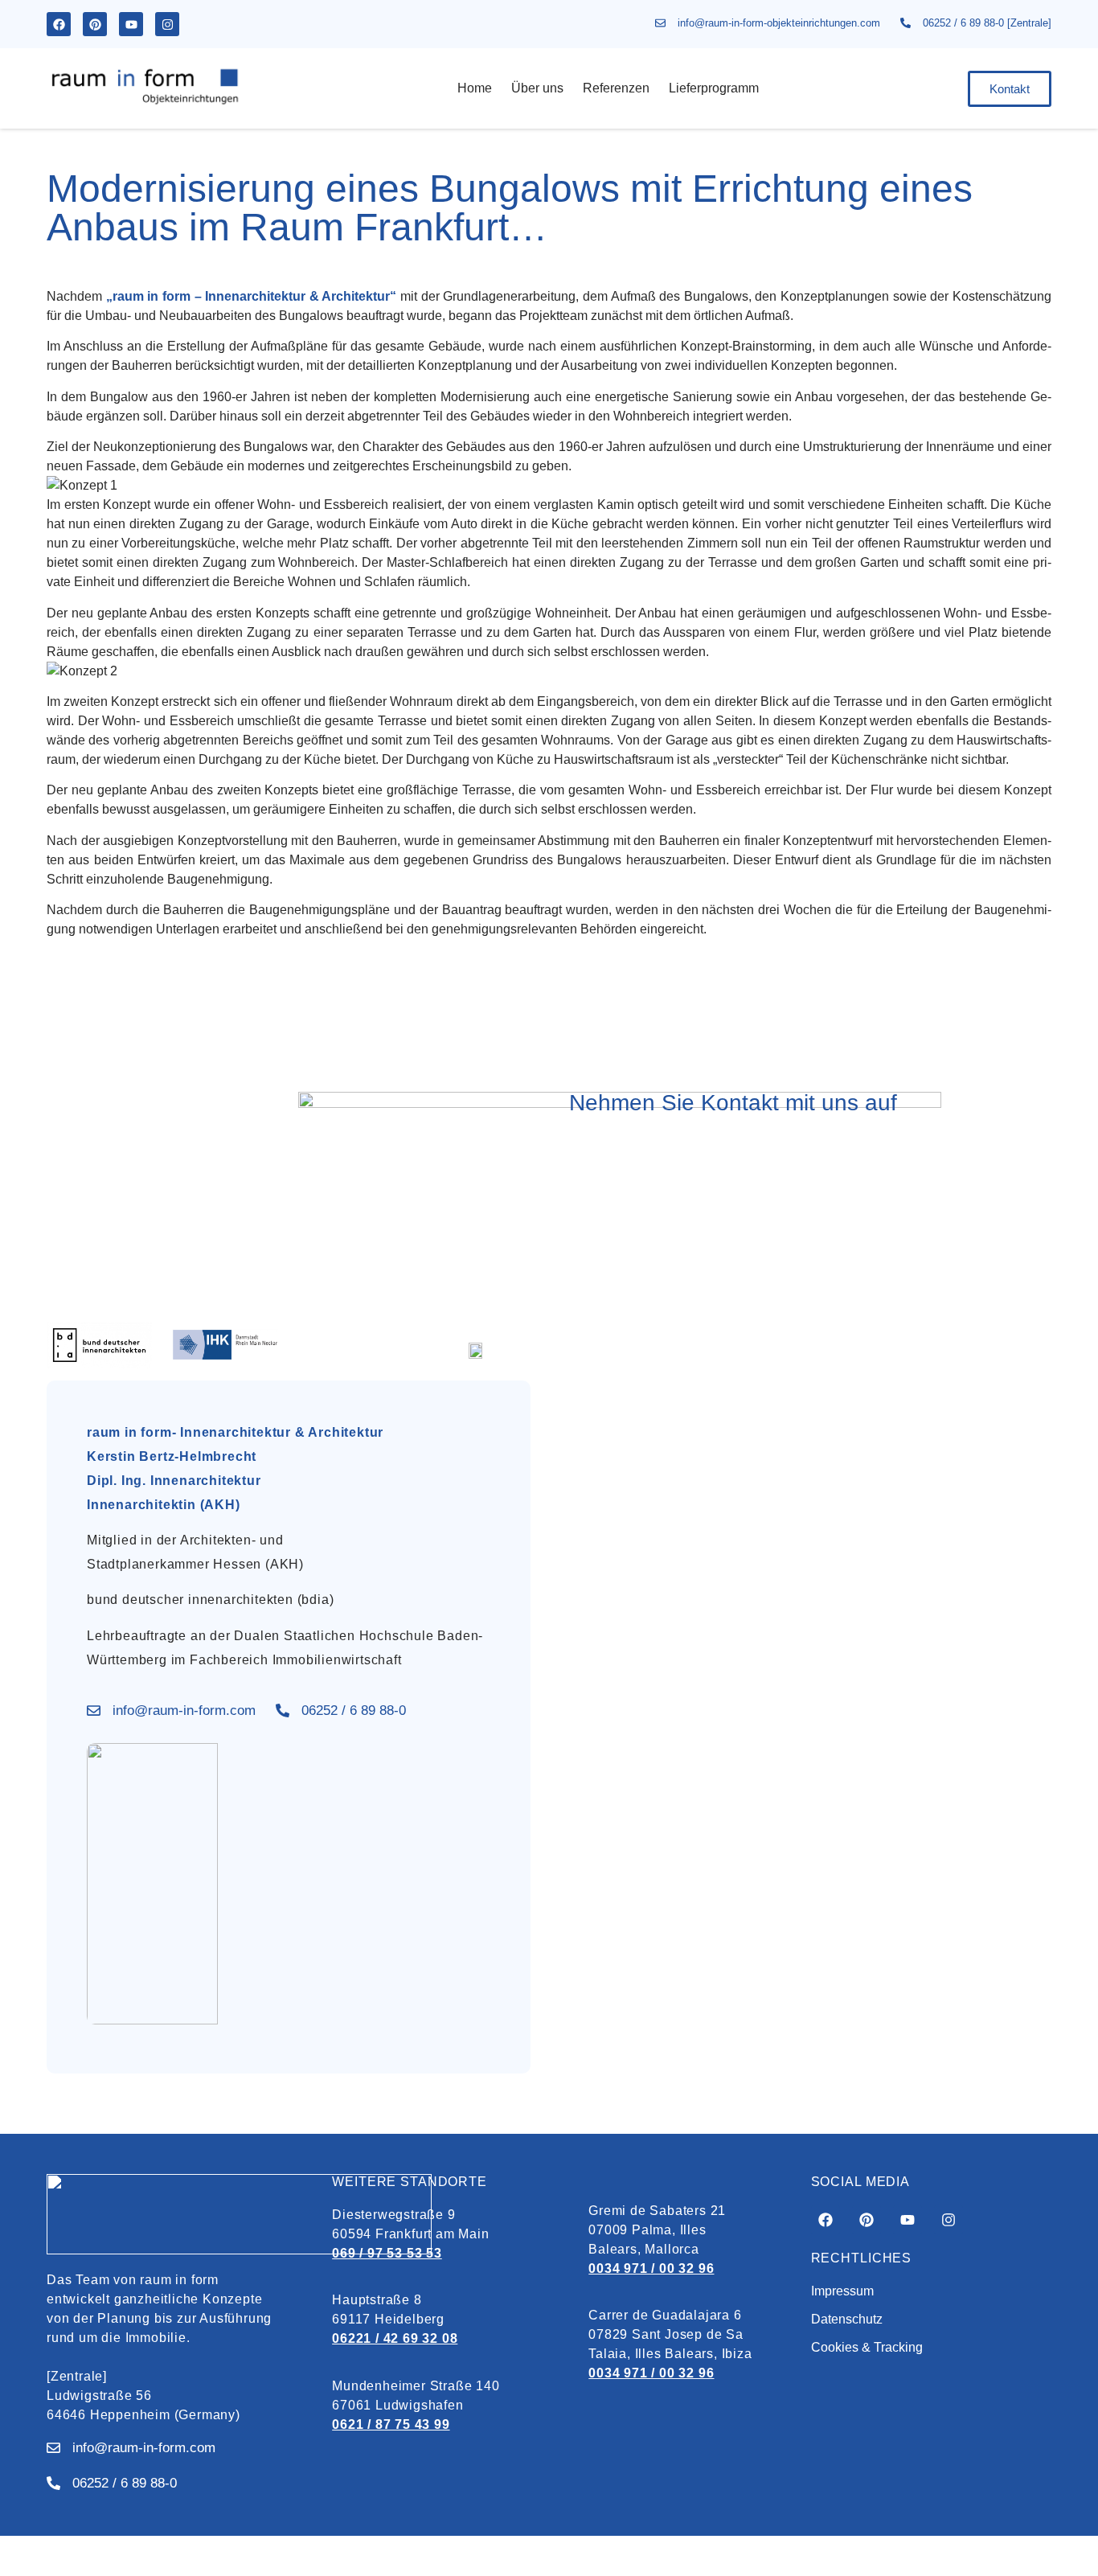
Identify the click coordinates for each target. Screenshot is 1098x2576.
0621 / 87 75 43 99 (391, 2424)
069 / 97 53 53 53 (387, 2253)
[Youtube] (131, 24)
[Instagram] (167, 24)
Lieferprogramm (714, 88)
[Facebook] (59, 24)
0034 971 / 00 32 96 (651, 2268)
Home (475, 88)
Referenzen (616, 88)
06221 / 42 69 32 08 (395, 2338)
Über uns (537, 88)
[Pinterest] (95, 24)
